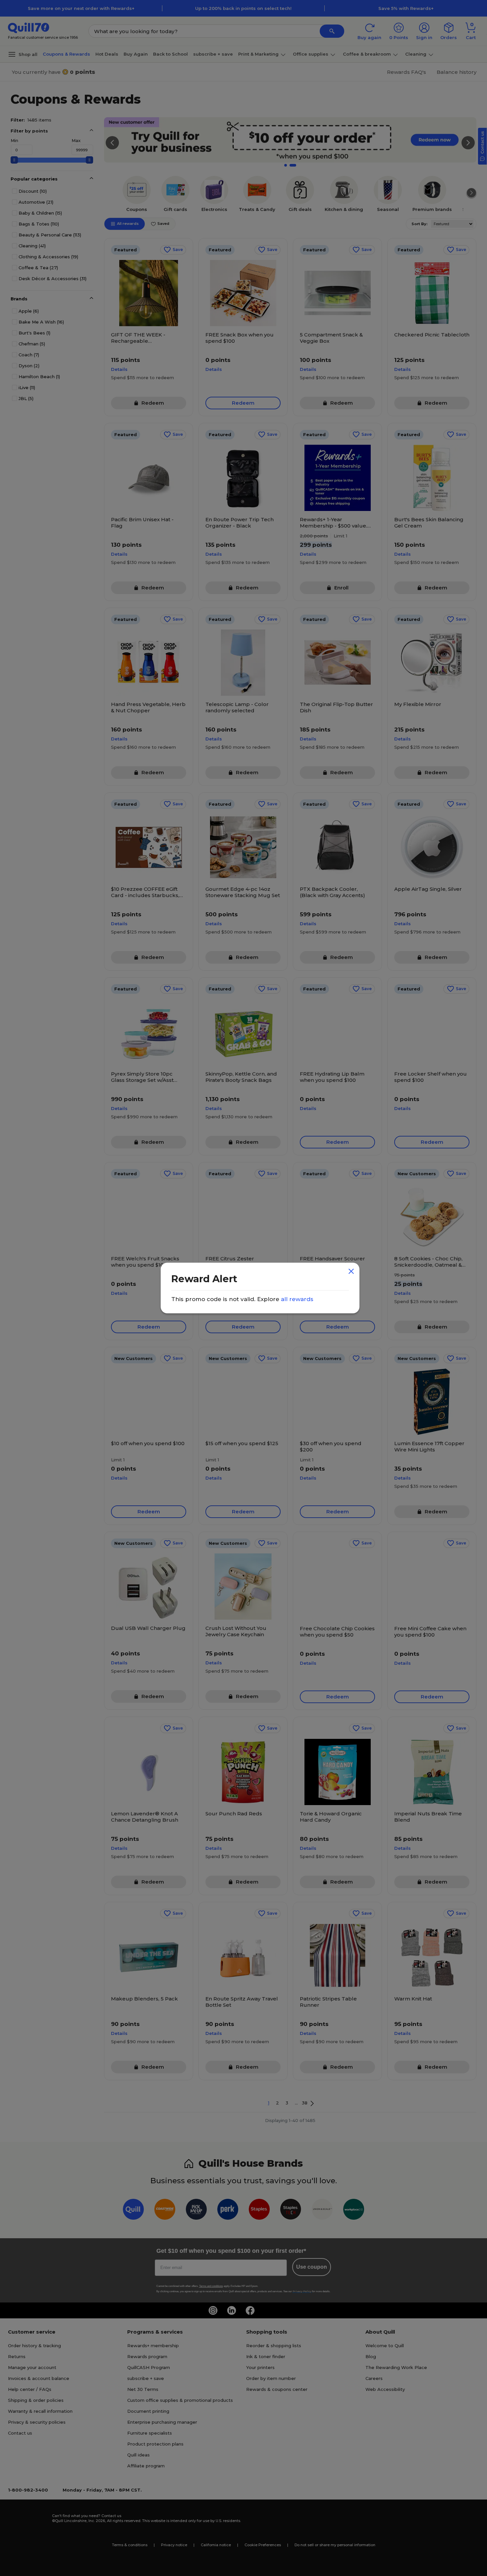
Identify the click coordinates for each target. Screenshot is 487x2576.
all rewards (297, 1299)
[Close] (352, 1270)
